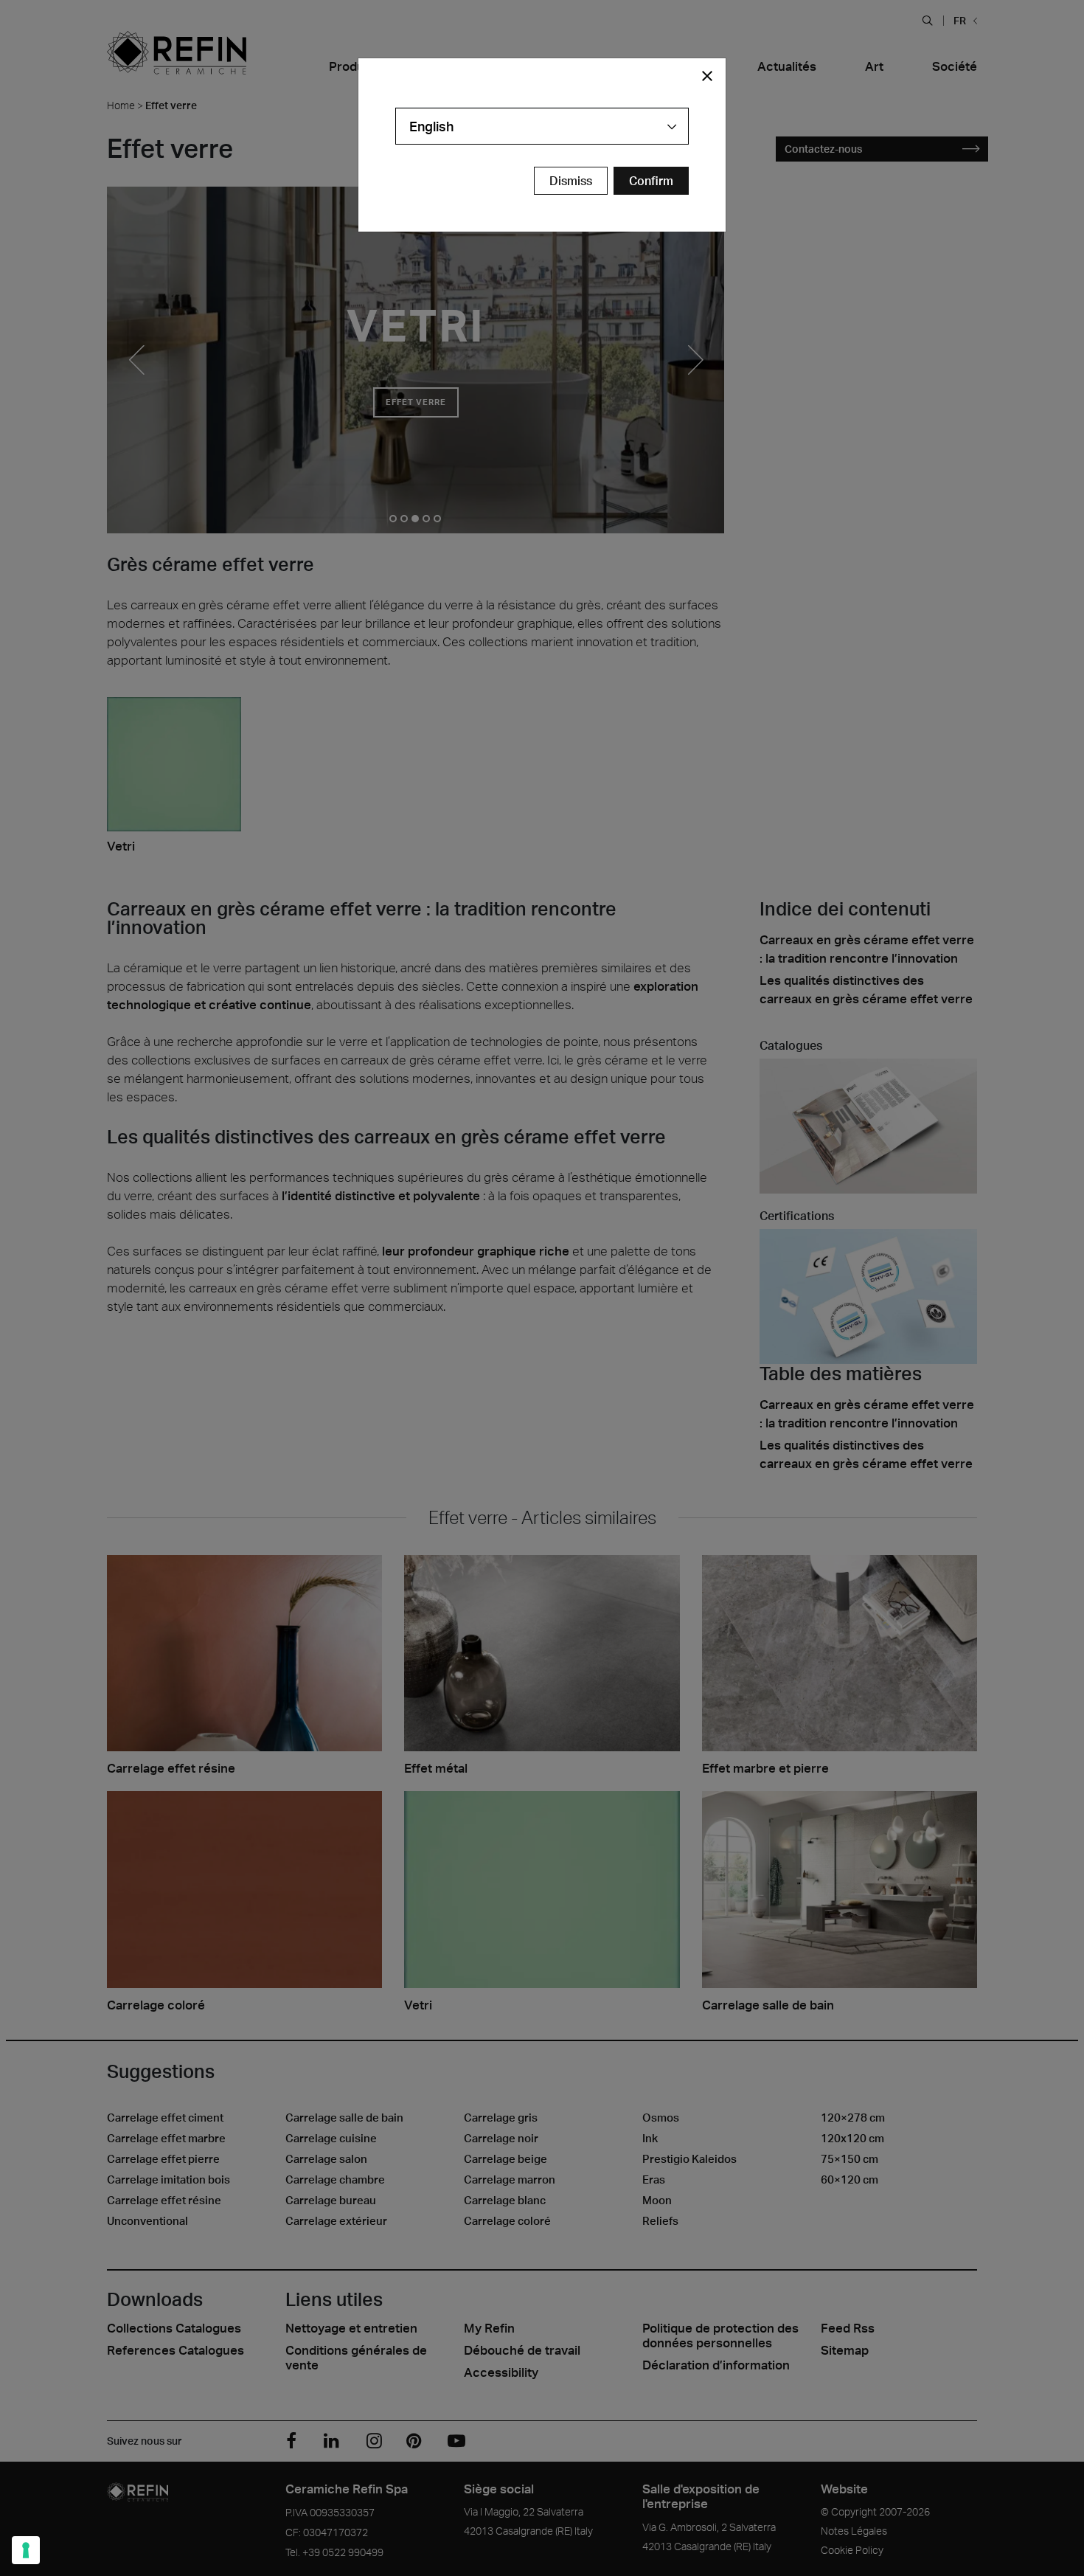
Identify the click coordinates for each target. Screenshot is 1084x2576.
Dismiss (571, 181)
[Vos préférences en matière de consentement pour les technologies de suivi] (26, 2550)
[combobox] (542, 126)
